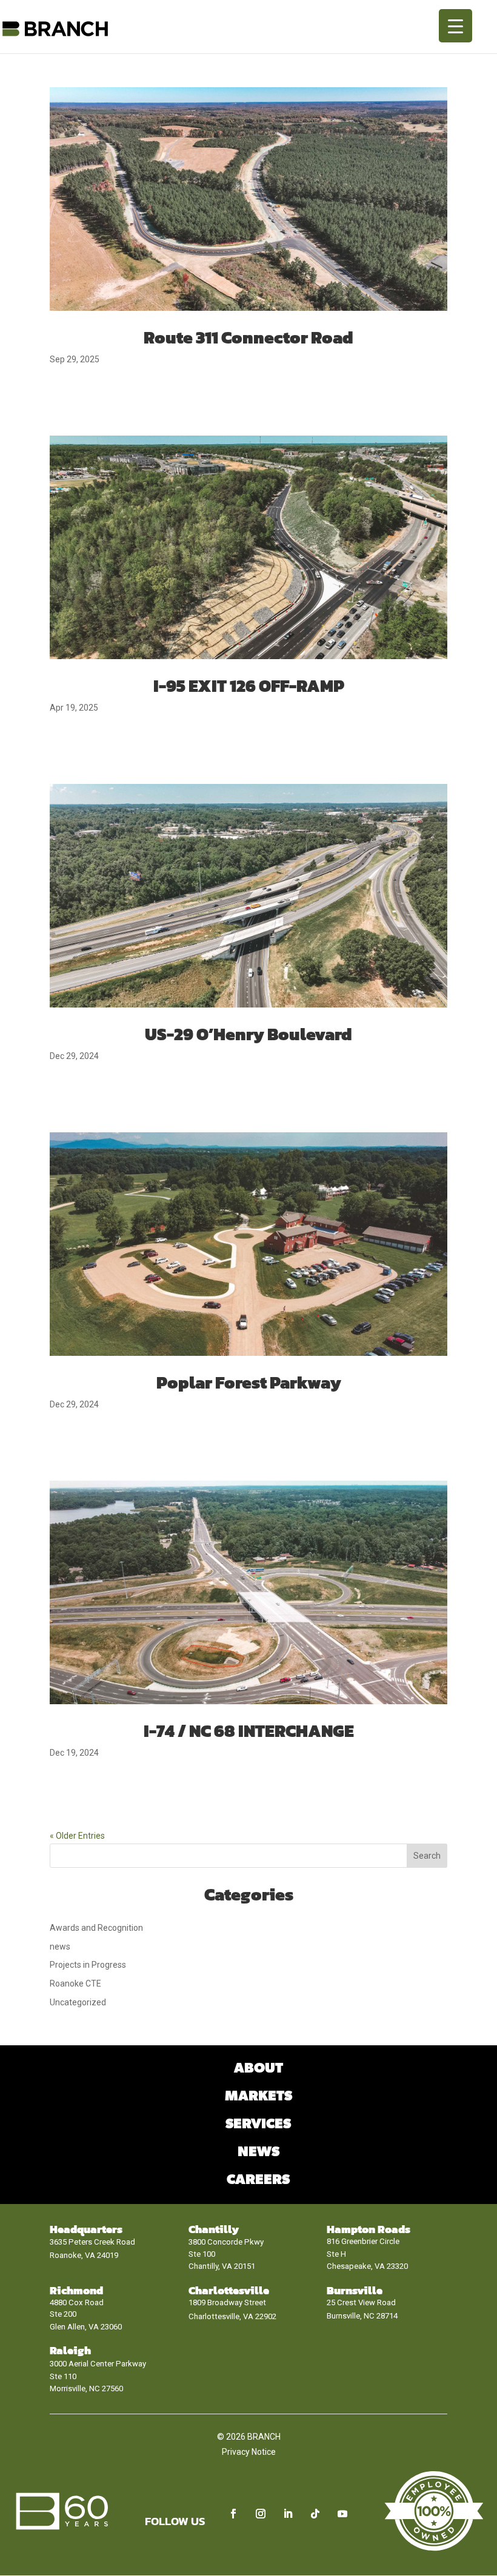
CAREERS (258, 2180)
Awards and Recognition (96, 1928)
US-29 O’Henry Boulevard (248, 1034)
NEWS (259, 2152)
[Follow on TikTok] (315, 2514)
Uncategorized (78, 2002)
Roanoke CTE (75, 1983)
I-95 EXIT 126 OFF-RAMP (249, 686)
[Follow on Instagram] (261, 2514)
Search (427, 1856)
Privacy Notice (249, 2452)
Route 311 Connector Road (248, 337)
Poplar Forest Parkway (249, 1383)
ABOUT (259, 2069)
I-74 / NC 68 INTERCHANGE (249, 1731)
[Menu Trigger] (455, 26)
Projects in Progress (88, 1965)
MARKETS (259, 2096)
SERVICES (258, 2124)
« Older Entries (77, 1836)
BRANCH (264, 2437)
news (60, 1947)
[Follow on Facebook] (233, 2514)
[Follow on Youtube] (342, 2514)
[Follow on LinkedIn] (288, 2514)
